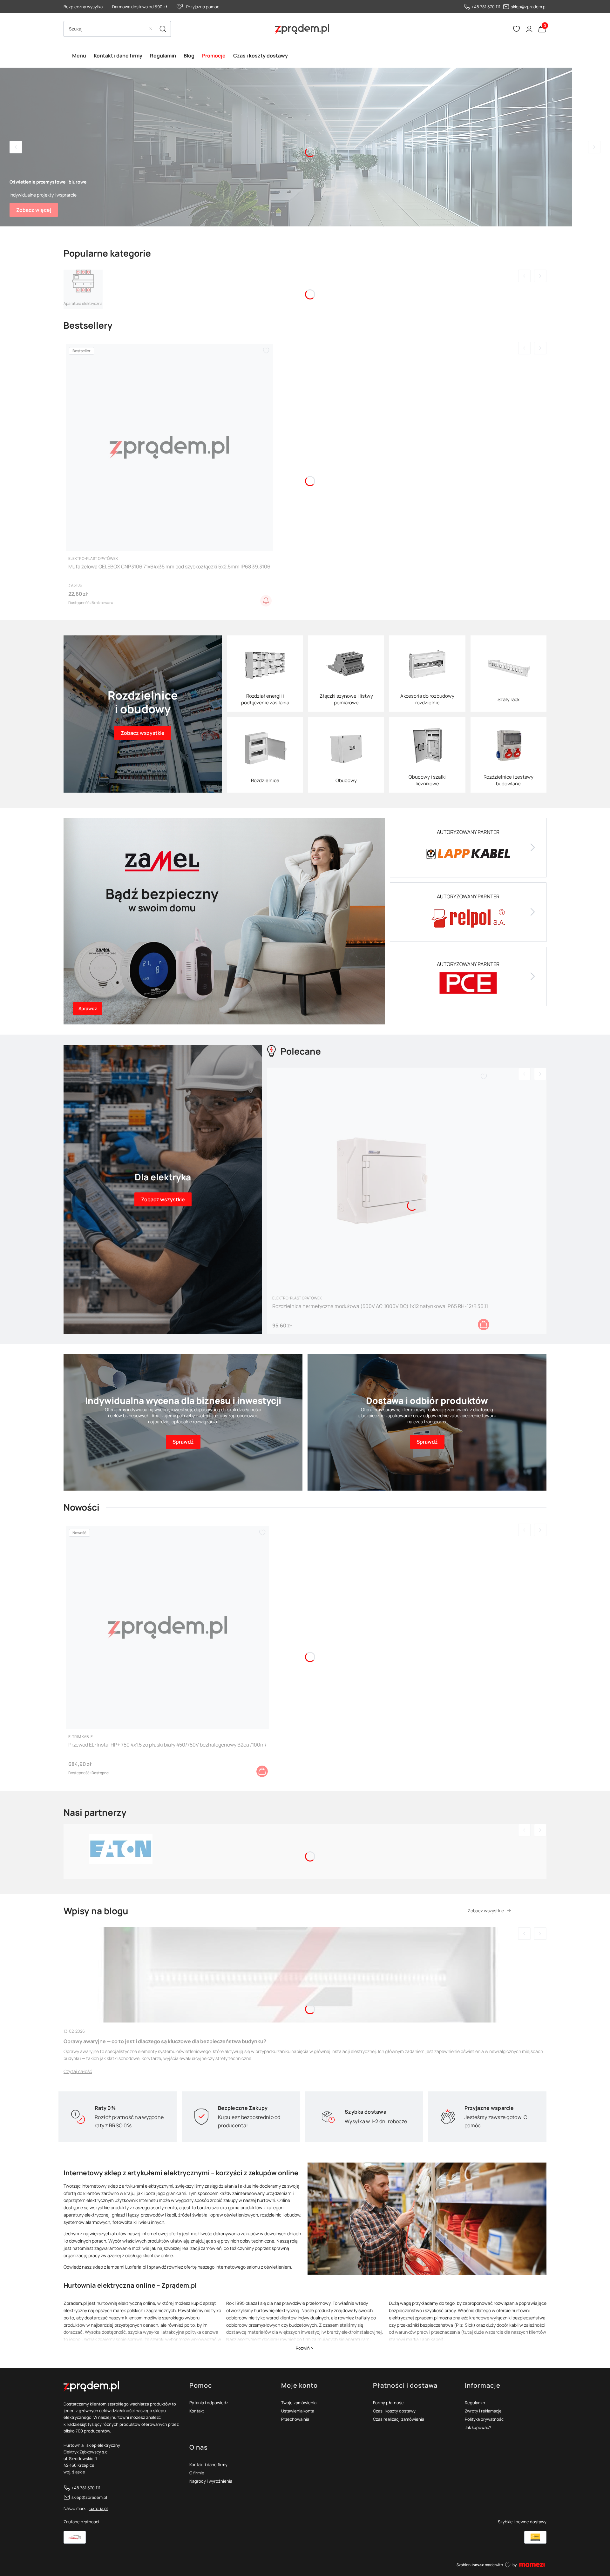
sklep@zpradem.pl (529, 7)
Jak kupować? (478, 2427)
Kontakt (197, 2411)
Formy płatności (389, 2403)
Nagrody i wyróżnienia (211, 2481)
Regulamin (475, 2403)
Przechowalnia (295, 2419)
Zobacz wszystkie (486, 1911)
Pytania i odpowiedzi (209, 2403)
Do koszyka (484, 1325)
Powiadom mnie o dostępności (266, 601)
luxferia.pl (98, 2508)
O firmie (197, 2473)
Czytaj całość (78, 2071)
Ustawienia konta (298, 2411)
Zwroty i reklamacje (483, 2411)
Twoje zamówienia (299, 2403)
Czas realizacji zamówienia (399, 2419)
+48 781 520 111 (486, 7)
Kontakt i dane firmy (208, 2465)
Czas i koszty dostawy (394, 2411)
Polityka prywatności (485, 2419)
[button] (163, 29)
